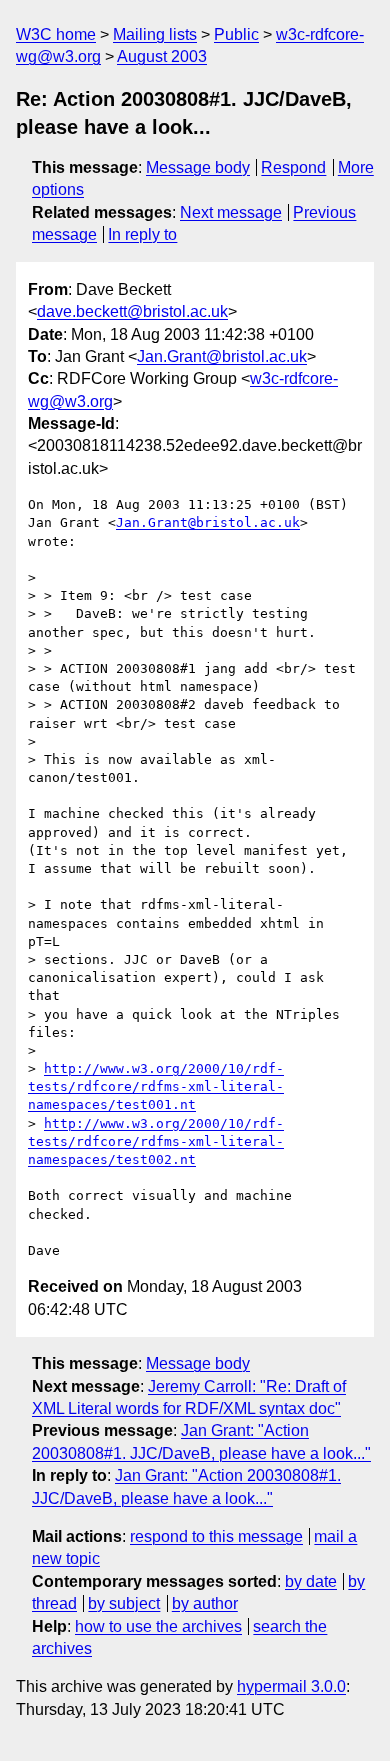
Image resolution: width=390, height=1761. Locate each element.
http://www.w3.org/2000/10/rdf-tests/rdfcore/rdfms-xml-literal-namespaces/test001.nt (156, 1086)
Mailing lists (155, 34)
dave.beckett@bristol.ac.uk (132, 311)
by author (205, 1603)
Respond (293, 167)
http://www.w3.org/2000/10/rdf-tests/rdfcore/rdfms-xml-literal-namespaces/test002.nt (156, 1141)
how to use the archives (158, 1626)
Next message (231, 212)
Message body (198, 167)
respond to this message (216, 1536)
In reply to (142, 234)
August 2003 (162, 56)
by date (311, 1581)
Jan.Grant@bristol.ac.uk (222, 356)
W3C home (56, 34)
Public (236, 34)
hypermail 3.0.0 (291, 1686)
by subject (124, 1603)
